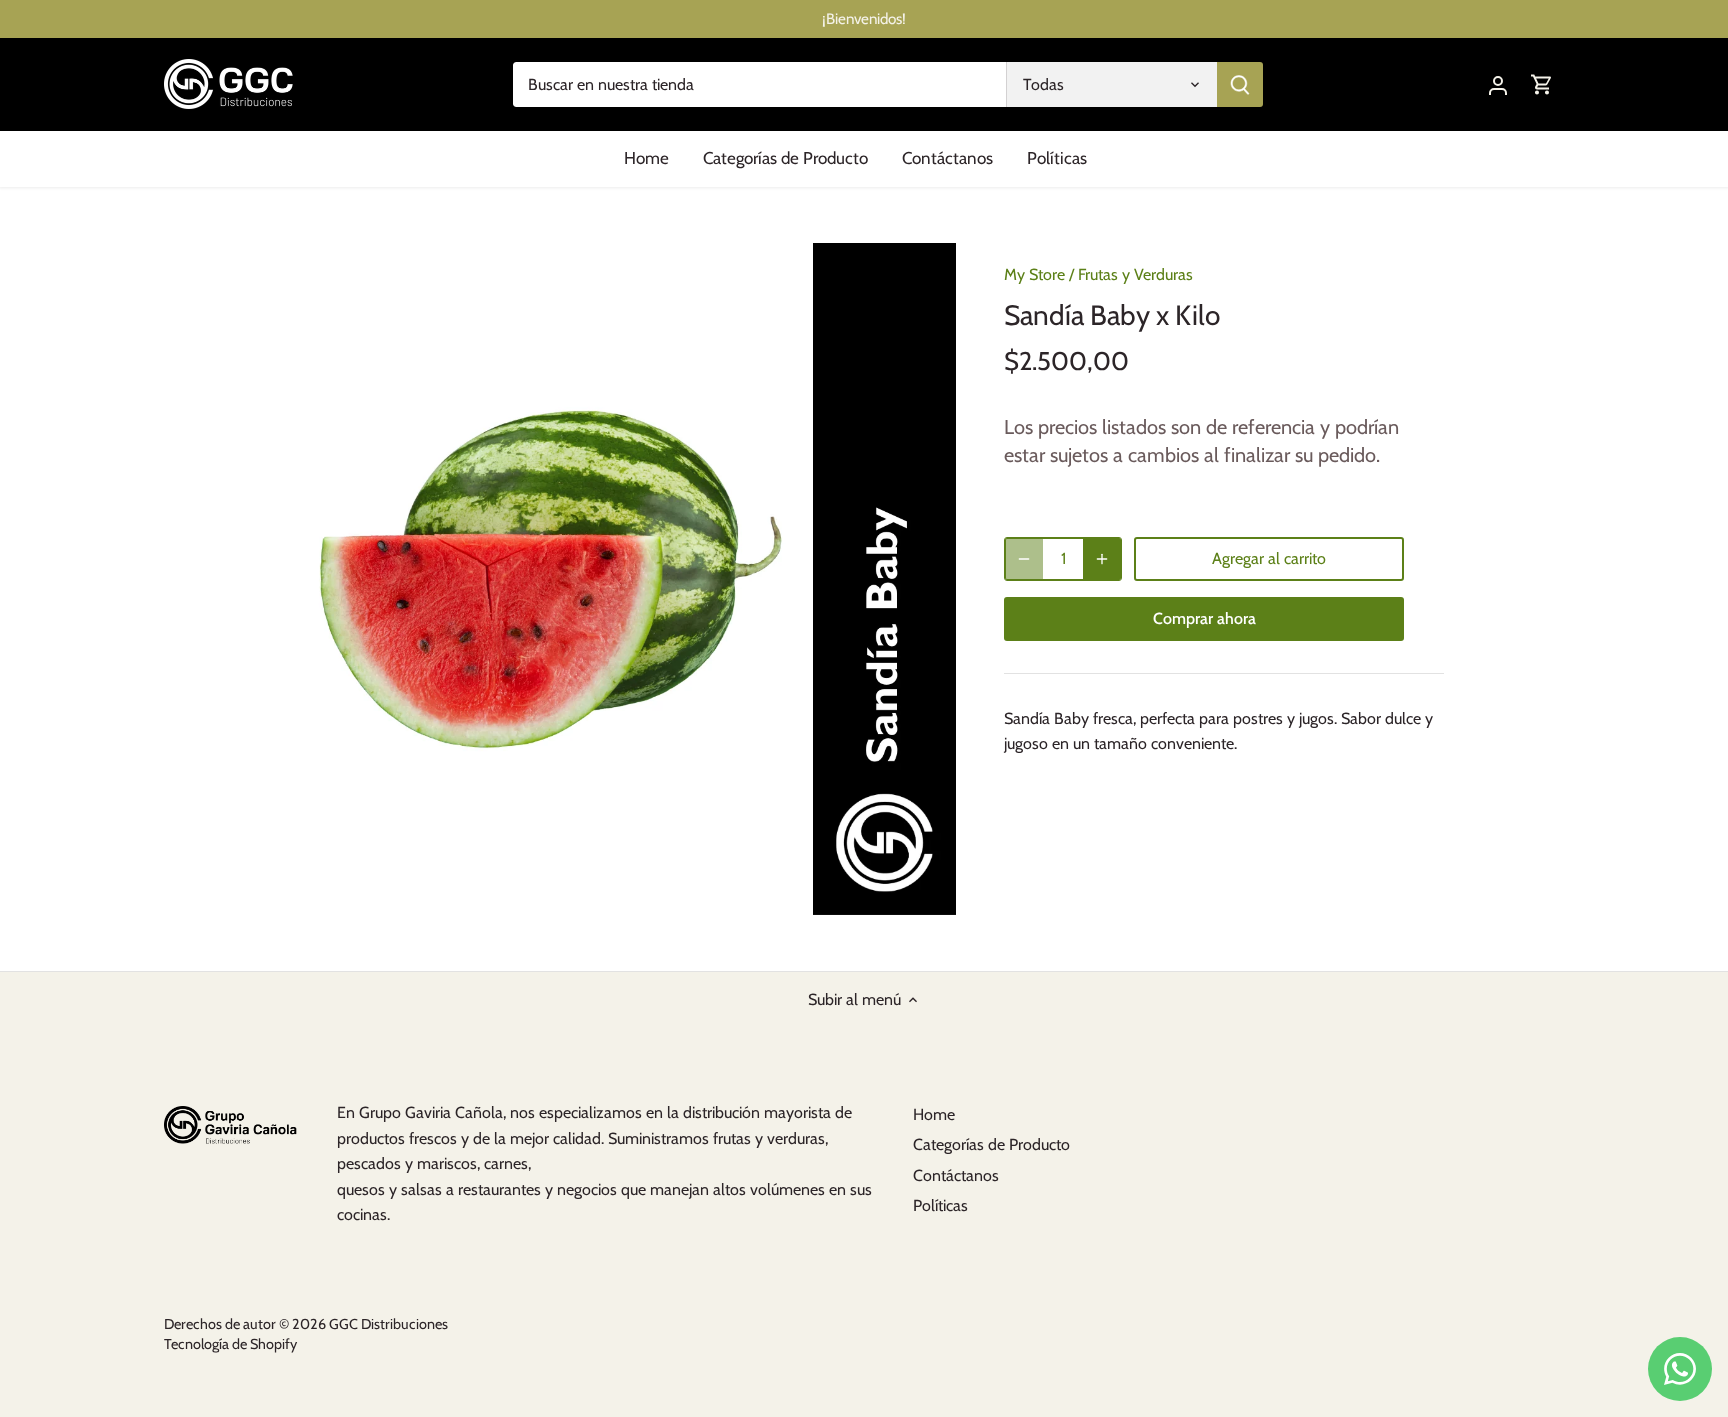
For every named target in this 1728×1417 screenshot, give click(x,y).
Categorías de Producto (991, 1144)
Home (934, 1114)
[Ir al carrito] (1542, 84)
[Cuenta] (1498, 84)
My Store (1034, 274)
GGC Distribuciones (388, 1324)
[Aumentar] (1102, 559)
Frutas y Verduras (1135, 274)
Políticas (940, 1205)
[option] (620, 579)
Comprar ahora (1204, 618)
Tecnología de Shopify (230, 1344)
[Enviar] (1240, 84)
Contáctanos (956, 1175)
